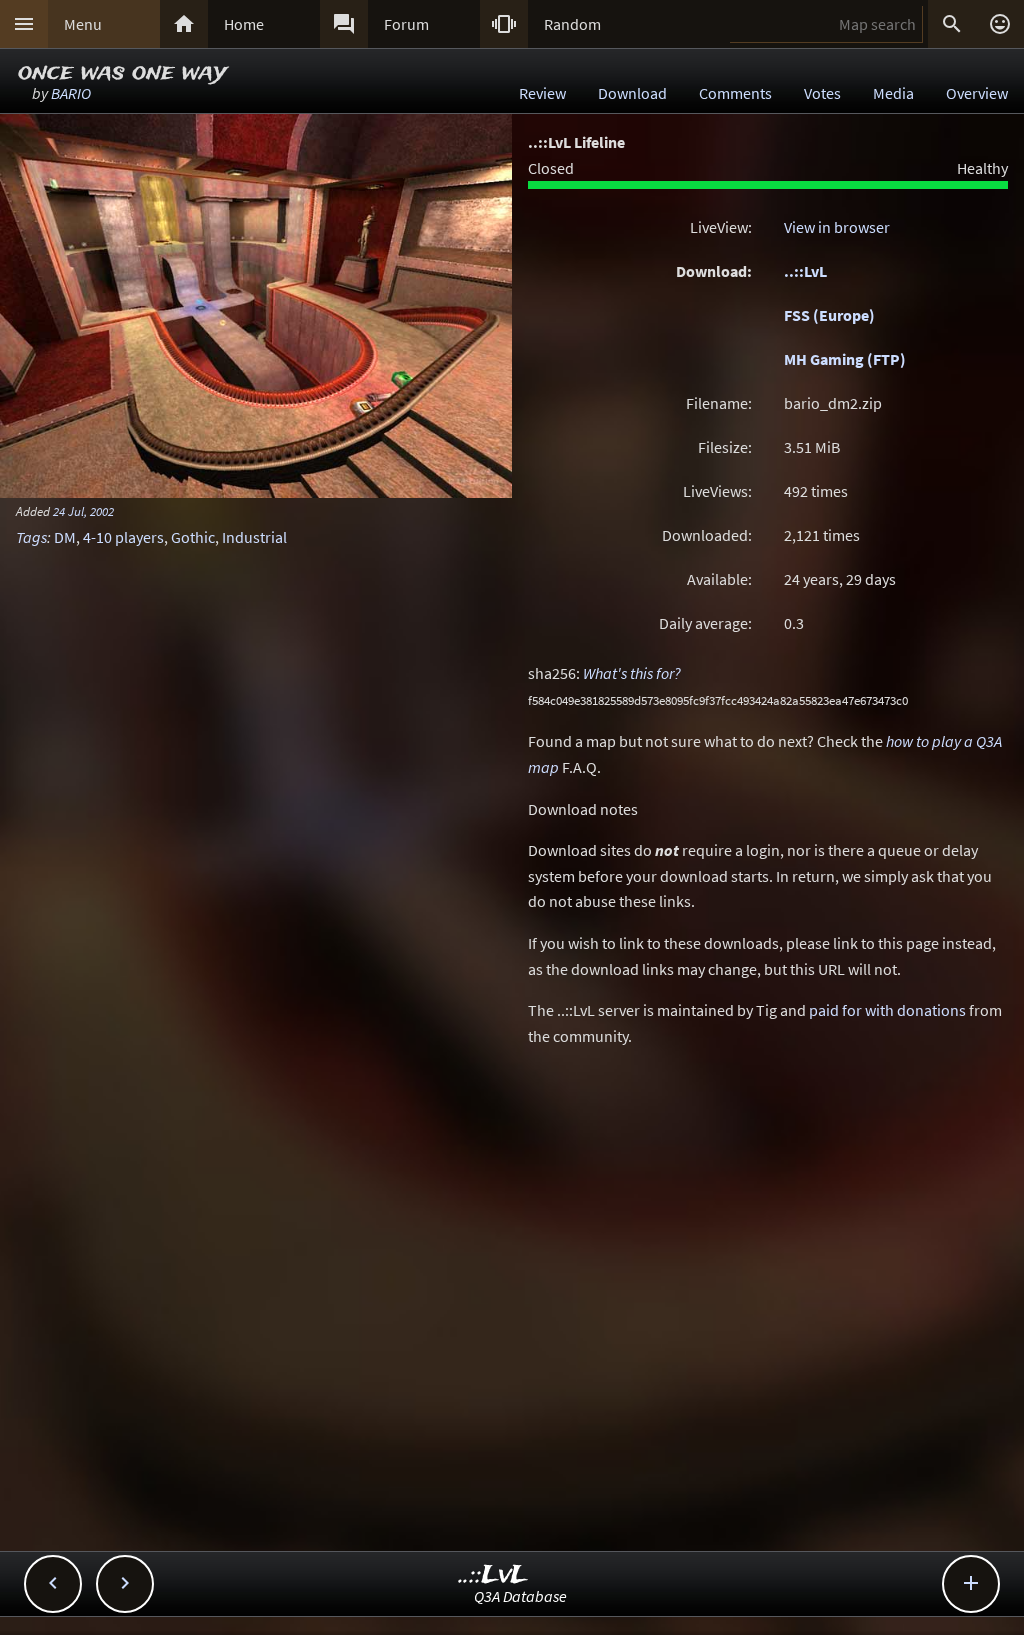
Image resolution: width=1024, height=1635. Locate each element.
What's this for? (632, 673)
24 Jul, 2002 (83, 511)
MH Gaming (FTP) (845, 359)
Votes (822, 93)
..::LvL (805, 271)
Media (893, 93)
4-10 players (123, 537)
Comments (735, 93)
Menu (83, 24)
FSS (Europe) (829, 315)
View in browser (837, 227)
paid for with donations (887, 1010)
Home (244, 24)
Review (542, 93)
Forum (406, 24)
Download (632, 93)
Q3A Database (520, 1596)
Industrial (254, 537)
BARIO (71, 93)
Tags (31, 537)
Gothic (193, 537)
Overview (977, 93)
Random (572, 24)
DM (65, 537)
